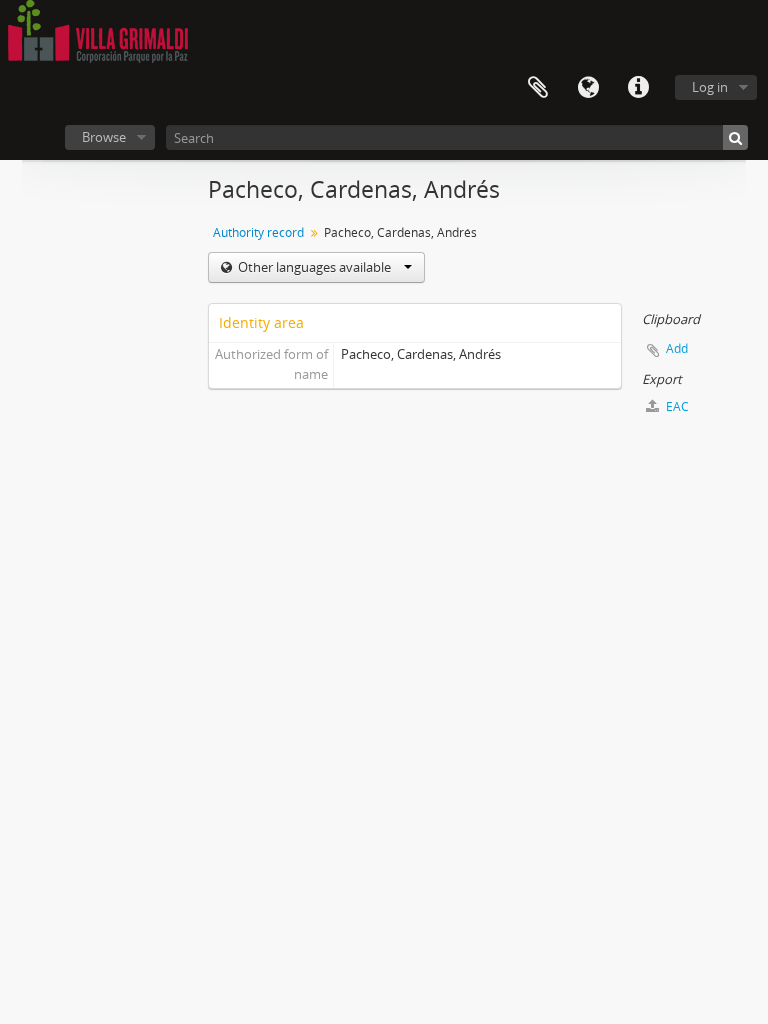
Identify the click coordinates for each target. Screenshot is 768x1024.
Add (677, 348)
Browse (104, 137)
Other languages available (314, 267)
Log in (710, 87)
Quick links (638, 88)
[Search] (735, 137)
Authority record (258, 232)
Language (588, 88)
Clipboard (538, 88)
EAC (676, 406)
